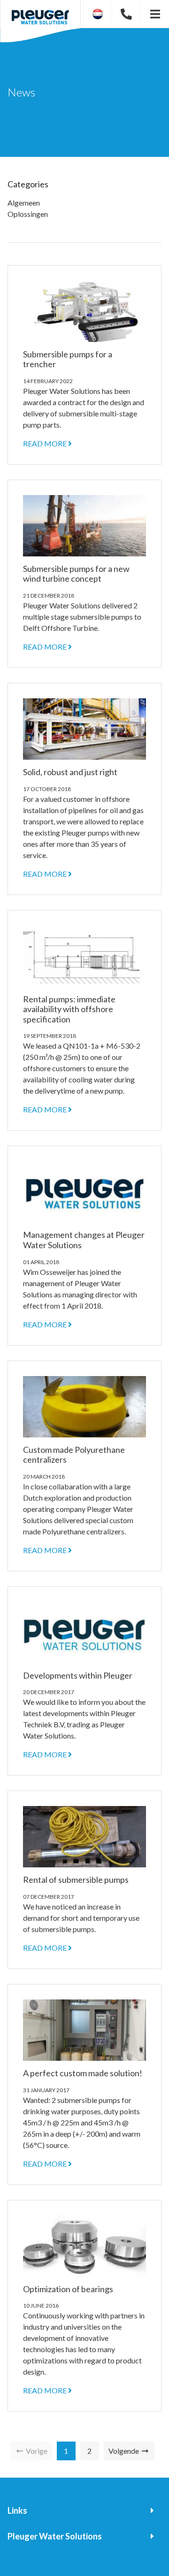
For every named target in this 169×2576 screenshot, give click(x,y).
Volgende (124, 2451)
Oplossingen (28, 214)
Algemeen (24, 203)
